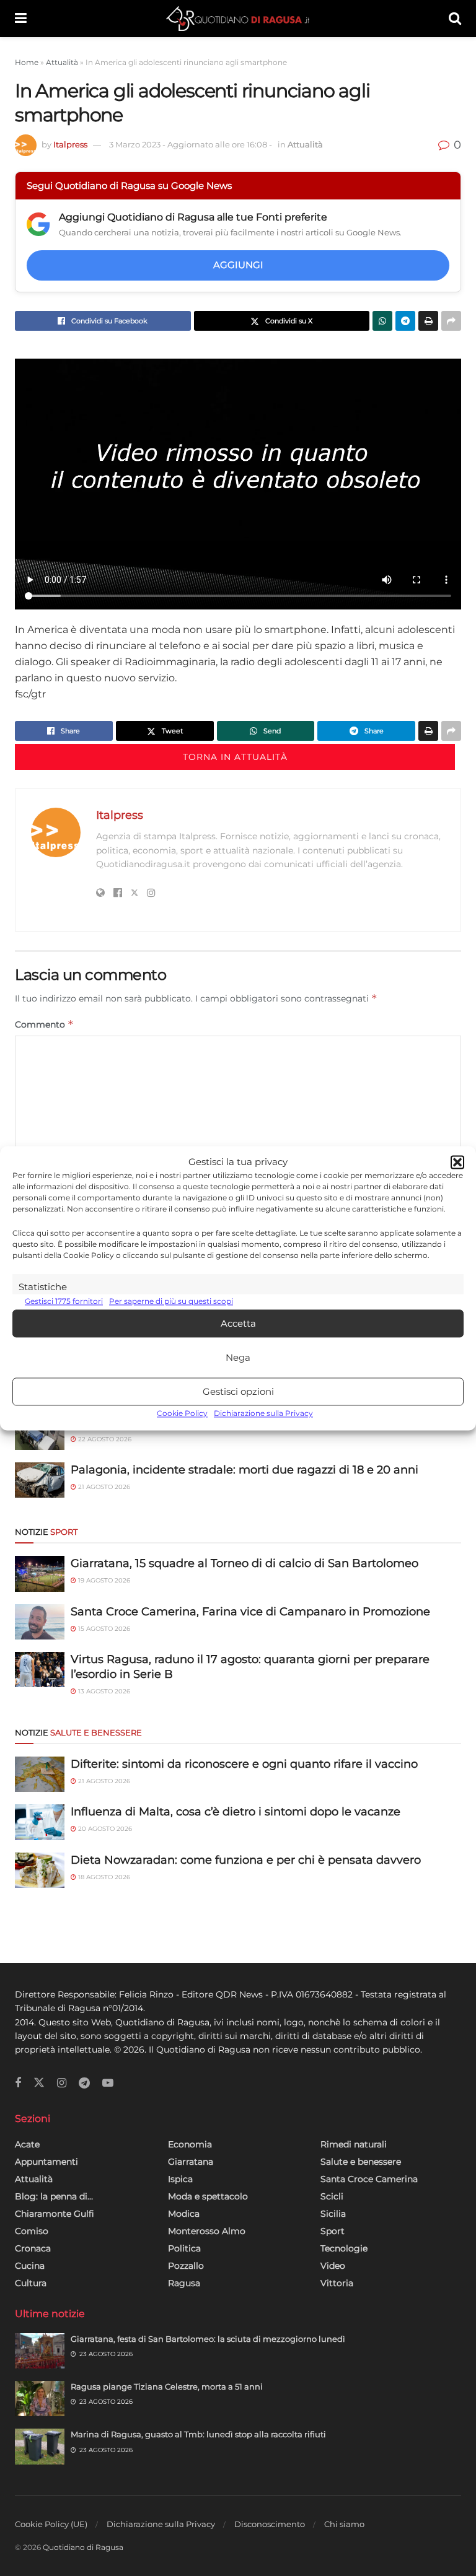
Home (27, 62)
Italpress (70, 144)
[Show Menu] (21, 19)
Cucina (30, 2266)
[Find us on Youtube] (108, 2083)
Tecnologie (344, 2248)
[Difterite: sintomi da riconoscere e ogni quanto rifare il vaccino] (40, 1774)
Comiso (32, 2231)
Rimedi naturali (354, 2144)
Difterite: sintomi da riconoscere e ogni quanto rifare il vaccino (244, 1764)
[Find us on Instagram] (62, 2083)
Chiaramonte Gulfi (55, 2214)
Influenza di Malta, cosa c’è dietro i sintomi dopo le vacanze (236, 1812)
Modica (184, 2214)
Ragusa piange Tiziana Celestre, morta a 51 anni (167, 2386)
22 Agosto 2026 (104, 1439)
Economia (190, 2144)
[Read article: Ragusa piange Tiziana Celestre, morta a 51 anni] (40, 2399)
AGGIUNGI (238, 265)
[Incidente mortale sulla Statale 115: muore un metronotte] (40, 1432)
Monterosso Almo (207, 2231)
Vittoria (337, 2283)
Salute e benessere (361, 2162)
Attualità (62, 62)
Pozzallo (186, 2266)
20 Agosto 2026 (104, 1829)
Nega (238, 1357)
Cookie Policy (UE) (51, 2524)
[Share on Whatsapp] (382, 321)
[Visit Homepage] (238, 19)
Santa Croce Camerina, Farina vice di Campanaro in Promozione (250, 1612)
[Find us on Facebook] (18, 2083)
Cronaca (33, 2248)
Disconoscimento (270, 2524)
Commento (44, 1024)
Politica (184, 2248)
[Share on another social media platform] (451, 321)
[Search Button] (455, 19)
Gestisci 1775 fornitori (64, 1301)
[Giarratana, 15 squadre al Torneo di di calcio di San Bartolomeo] (40, 1574)
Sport (333, 2231)
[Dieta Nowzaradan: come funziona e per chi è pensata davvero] (40, 1870)
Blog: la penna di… (54, 2196)
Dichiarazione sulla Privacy (263, 1414)
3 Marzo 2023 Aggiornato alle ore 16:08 (191, 144)
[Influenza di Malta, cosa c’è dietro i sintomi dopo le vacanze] (40, 1822)
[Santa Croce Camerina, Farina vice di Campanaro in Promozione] (40, 1622)
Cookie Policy (182, 1414)
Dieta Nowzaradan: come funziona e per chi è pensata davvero (246, 1860)
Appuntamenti (46, 2162)
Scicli (332, 2196)
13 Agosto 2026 (103, 1691)
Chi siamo (344, 2524)
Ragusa (184, 2283)
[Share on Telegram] (405, 321)
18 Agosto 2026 (103, 1877)
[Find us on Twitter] (39, 2083)
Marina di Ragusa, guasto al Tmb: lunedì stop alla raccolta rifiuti (198, 2434)
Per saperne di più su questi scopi (171, 1301)
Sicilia (333, 2214)
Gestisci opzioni (238, 1391)
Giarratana (191, 2162)
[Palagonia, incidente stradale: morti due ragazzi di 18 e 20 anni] (40, 1480)
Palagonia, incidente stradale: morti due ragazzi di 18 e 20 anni (245, 1470)
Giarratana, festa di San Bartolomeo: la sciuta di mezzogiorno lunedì (208, 2339)
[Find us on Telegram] (84, 2083)
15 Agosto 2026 (103, 1629)
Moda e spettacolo (208, 2196)
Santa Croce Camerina (369, 2179)
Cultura (31, 2283)
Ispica (180, 2179)
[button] (457, 1162)
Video (333, 2266)
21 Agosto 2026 (103, 1487)
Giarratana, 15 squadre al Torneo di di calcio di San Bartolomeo (245, 1563)
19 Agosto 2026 (103, 1580)
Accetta (238, 1323)
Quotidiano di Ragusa (83, 2547)
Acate (27, 2144)
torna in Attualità (235, 757)
